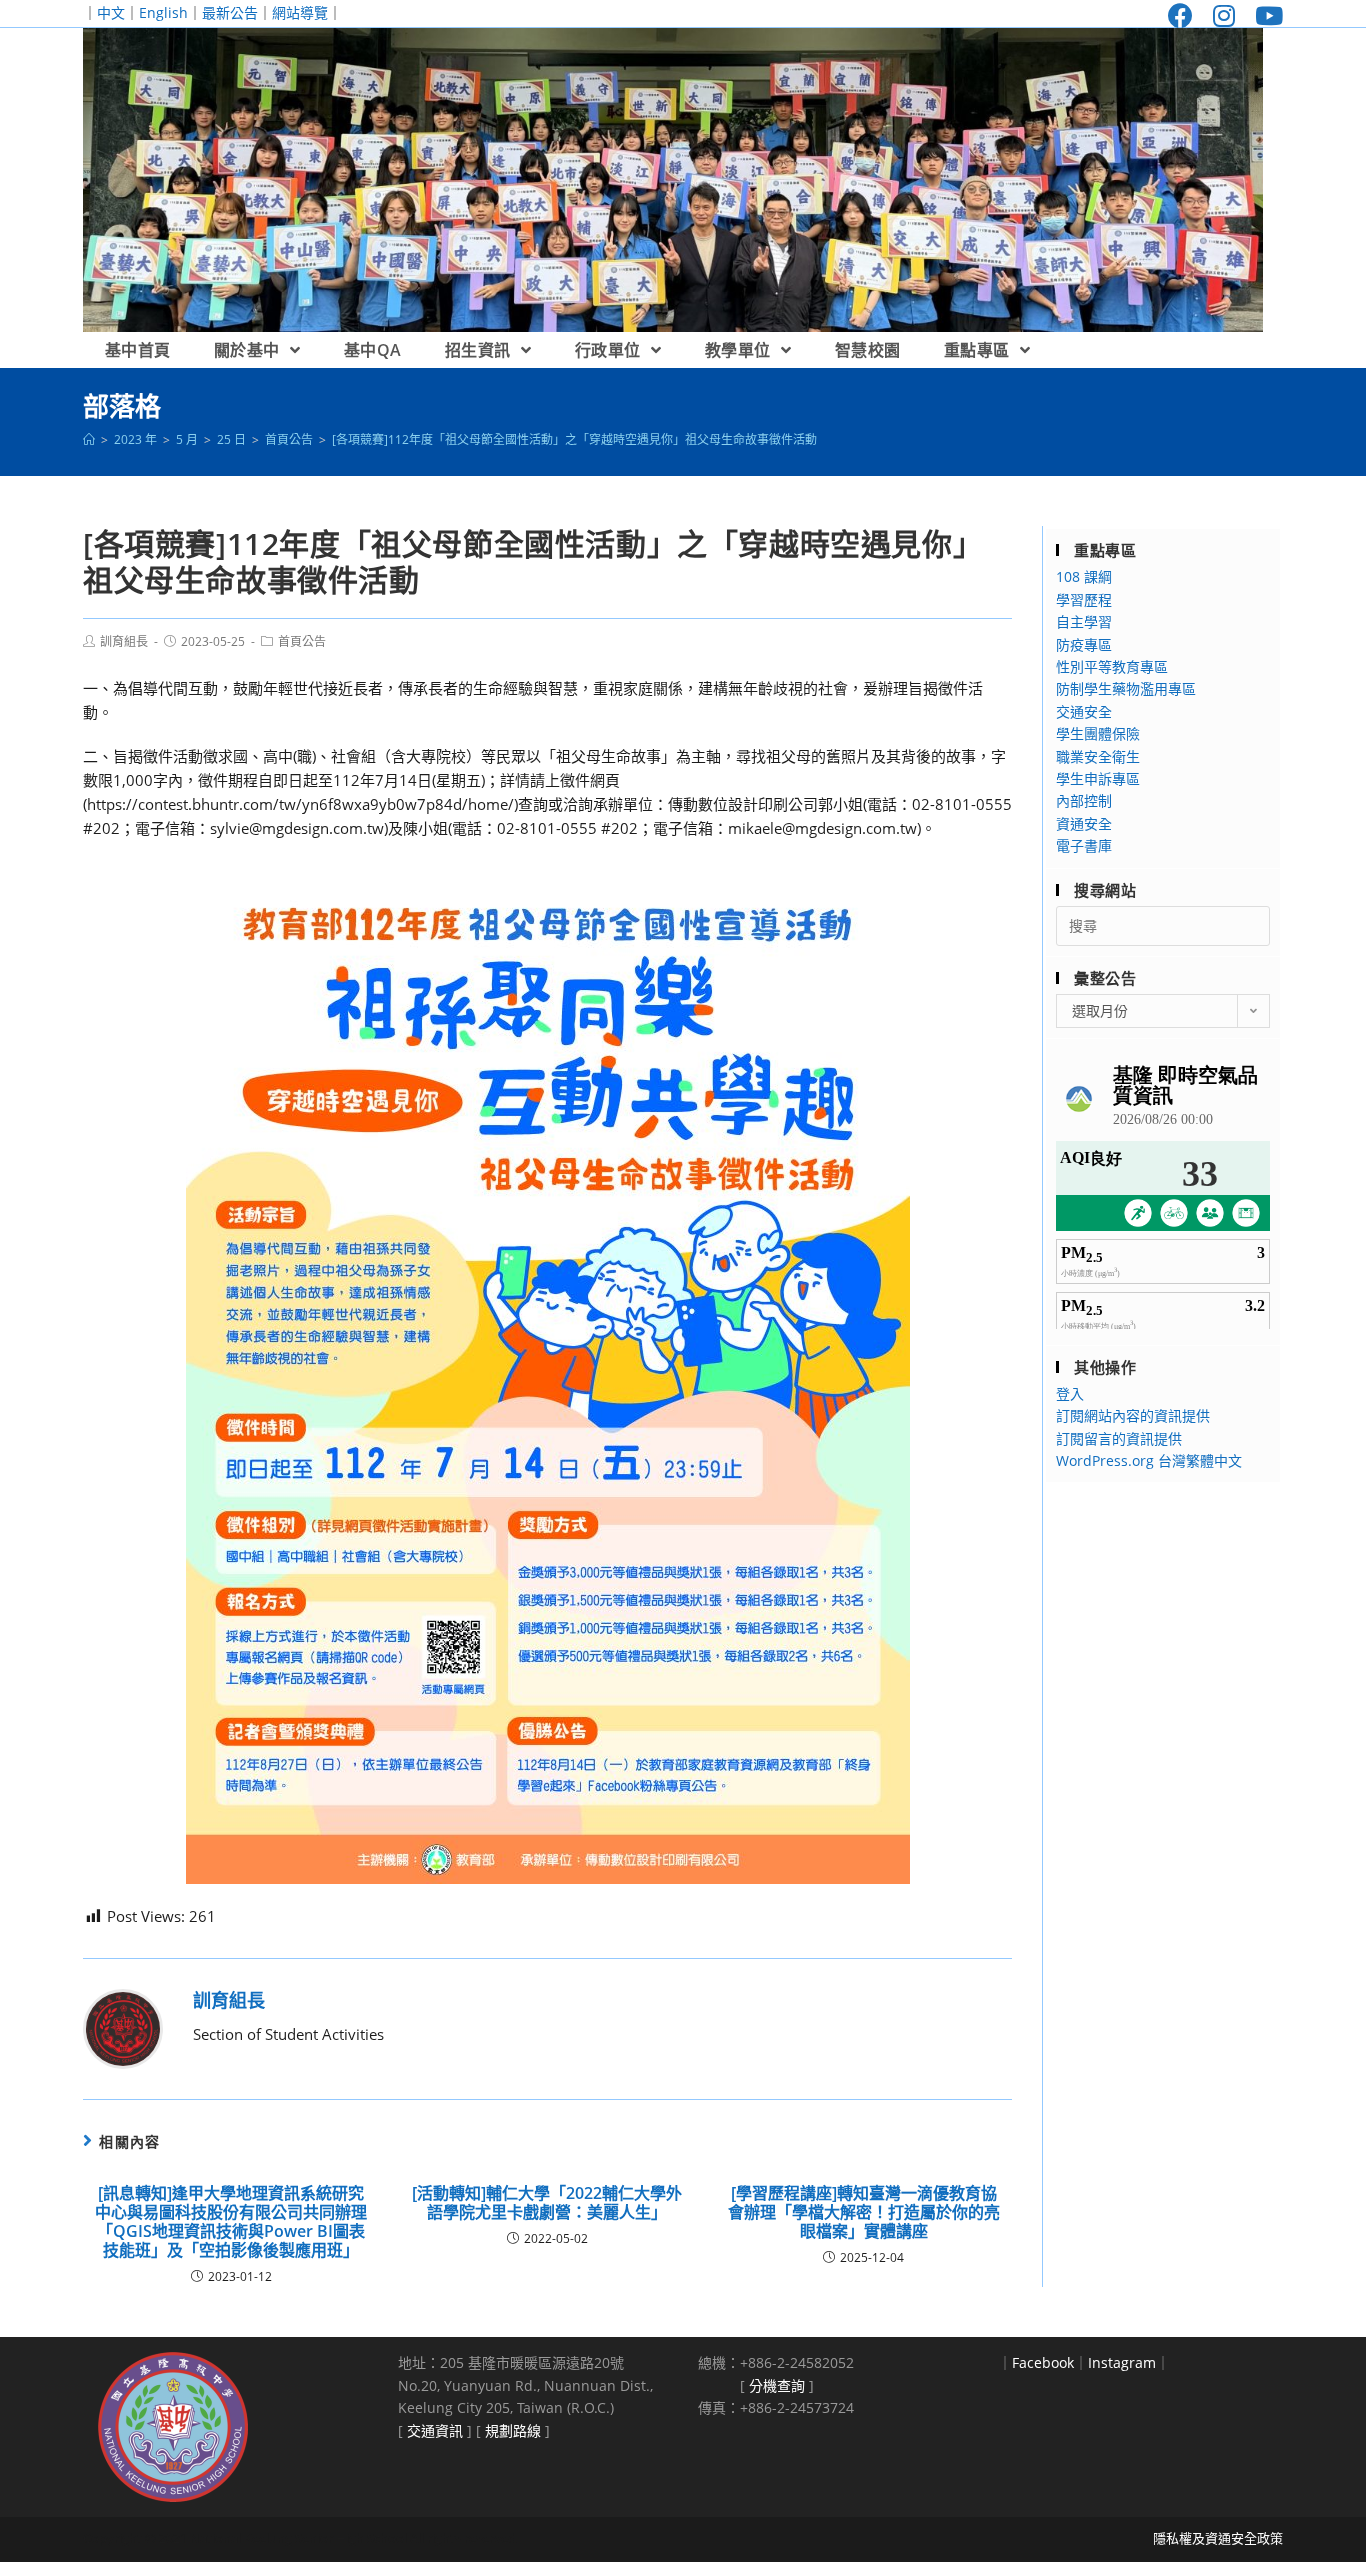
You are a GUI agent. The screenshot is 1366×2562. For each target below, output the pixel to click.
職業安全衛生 (1098, 756)
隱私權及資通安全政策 (1218, 2538)
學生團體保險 (1098, 733)
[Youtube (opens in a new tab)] (1264, 15)
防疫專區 (1084, 644)
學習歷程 (1084, 599)
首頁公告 (302, 641)
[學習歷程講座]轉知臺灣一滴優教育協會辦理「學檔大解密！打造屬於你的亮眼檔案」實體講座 (864, 2213)
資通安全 (1084, 823)
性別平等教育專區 (1112, 666)
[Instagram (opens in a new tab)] (1224, 15)
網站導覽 (300, 12)
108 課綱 (1084, 576)
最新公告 (230, 12)
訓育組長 (124, 641)
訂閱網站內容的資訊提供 (1133, 1415)
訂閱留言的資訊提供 (1119, 1438)
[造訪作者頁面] (123, 2027)
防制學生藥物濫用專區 (1126, 688)
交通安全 (1084, 711)
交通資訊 (435, 2430)
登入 (1070, 1393)
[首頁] (89, 439)
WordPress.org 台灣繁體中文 (1149, 1460)
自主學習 (1084, 621)
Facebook (1043, 2362)
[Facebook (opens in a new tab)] (1180, 15)
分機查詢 (777, 2385)
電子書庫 (1084, 845)
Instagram (1122, 2362)
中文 (111, 12)
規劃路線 (513, 2430)
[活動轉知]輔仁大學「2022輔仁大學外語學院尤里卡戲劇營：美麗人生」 (547, 2203)
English (163, 12)
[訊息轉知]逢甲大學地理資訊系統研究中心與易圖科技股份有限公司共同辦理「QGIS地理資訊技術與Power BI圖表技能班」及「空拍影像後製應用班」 (231, 2222)
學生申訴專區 (1098, 778)
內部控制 (1084, 800)
